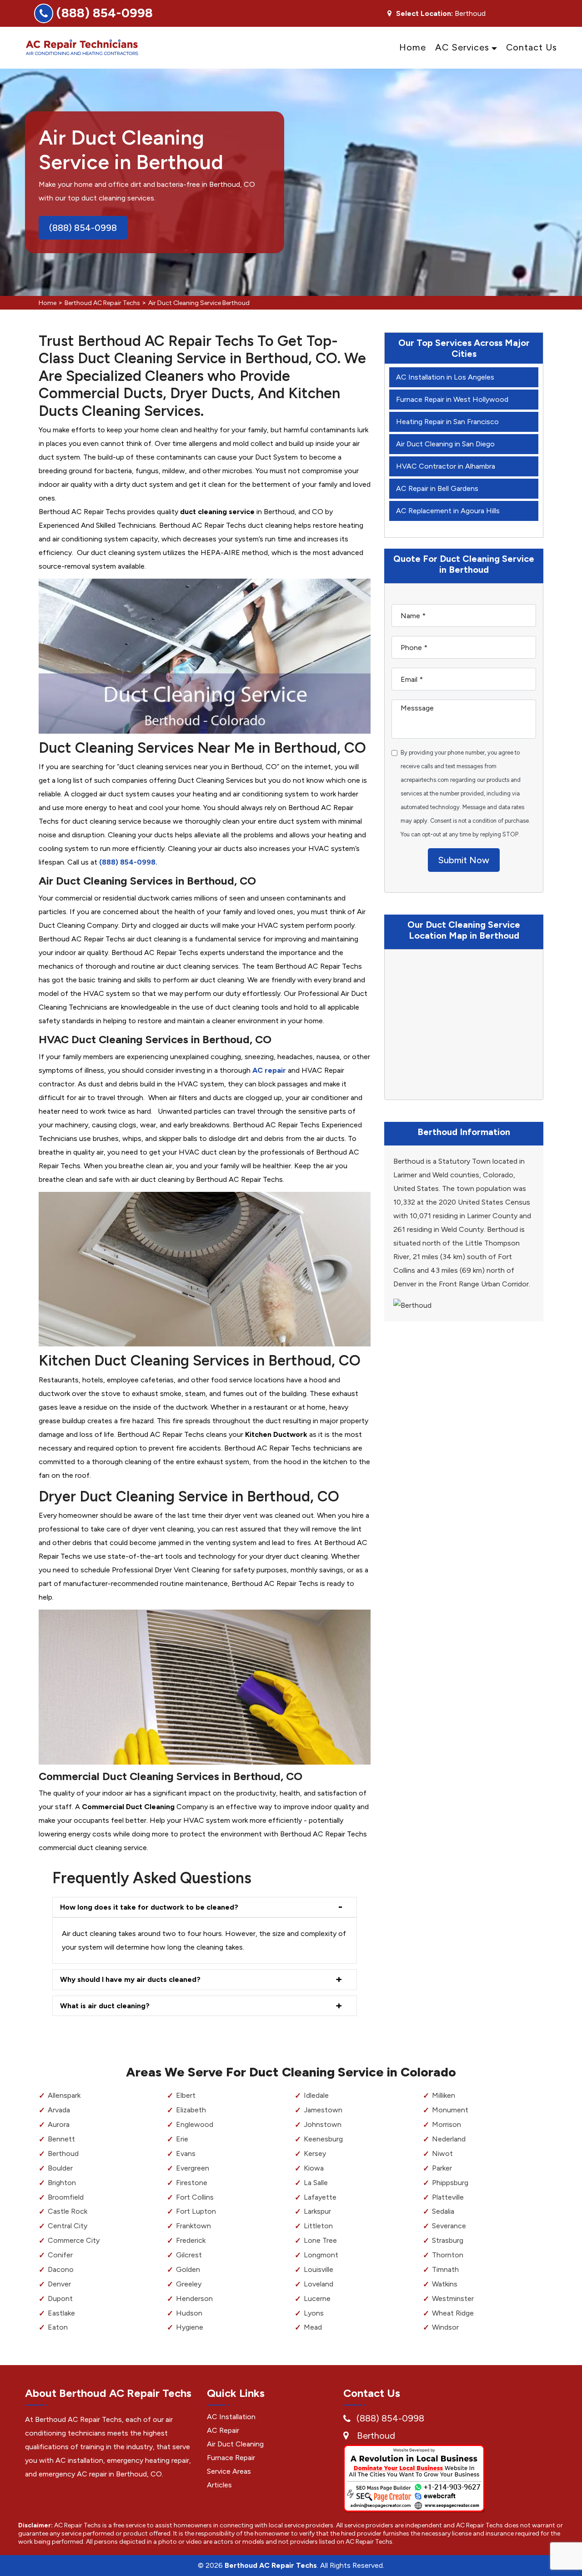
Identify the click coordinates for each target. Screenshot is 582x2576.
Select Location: (424, 14)
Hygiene (190, 2327)
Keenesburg (323, 2139)
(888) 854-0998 (105, 13)
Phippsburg (450, 2183)
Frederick (191, 2240)
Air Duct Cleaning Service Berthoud (199, 303)
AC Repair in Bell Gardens (437, 488)
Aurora (59, 2124)
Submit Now (464, 860)
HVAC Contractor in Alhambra (446, 466)
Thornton (448, 2255)
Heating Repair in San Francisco (447, 422)
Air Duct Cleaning (235, 2444)
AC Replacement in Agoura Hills (448, 511)
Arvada (59, 2110)
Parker (442, 2168)
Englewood (195, 2124)
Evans (186, 2153)
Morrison (447, 2124)
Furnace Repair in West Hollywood (452, 399)
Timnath (445, 2269)
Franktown (193, 2226)
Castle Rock (68, 2211)
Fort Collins (195, 2197)
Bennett (61, 2139)
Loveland (319, 2284)
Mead (313, 2327)
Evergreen (193, 2168)
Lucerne (317, 2298)
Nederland (449, 2139)
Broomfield (66, 2197)
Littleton (318, 2226)
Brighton (62, 2183)
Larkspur (317, 2211)
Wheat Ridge (453, 2313)
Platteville (448, 2197)
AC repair (269, 1070)
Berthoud (63, 2153)
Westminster (453, 2298)
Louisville (319, 2269)
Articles (219, 2485)
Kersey (315, 2153)
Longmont (321, 2255)
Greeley (189, 2284)
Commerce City (74, 2240)
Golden (188, 2269)
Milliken (444, 2095)
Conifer (60, 2255)
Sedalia (443, 2211)
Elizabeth (191, 2110)
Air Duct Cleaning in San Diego (445, 444)
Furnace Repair (231, 2458)
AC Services (462, 47)
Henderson (194, 2298)
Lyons (314, 2313)
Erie (182, 2139)
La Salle (316, 2183)
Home (413, 47)
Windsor (445, 2327)
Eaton (58, 2327)
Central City (68, 2226)
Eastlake (61, 2313)
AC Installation (231, 2417)
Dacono (61, 2269)
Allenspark (64, 2095)
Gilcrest (189, 2255)
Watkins (445, 2284)
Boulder (60, 2168)
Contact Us (532, 47)
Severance (449, 2226)
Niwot (442, 2153)
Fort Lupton (196, 2211)
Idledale (316, 2095)
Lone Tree (320, 2240)
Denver (59, 2284)
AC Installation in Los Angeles (445, 377)
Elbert (186, 2095)
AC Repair (223, 2430)
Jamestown (323, 2110)
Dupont (60, 2298)
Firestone (192, 2183)
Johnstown (323, 2124)
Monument (450, 2110)
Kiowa (314, 2168)
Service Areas (229, 2471)
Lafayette (320, 2197)
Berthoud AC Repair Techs (102, 303)
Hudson (189, 2313)
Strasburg (448, 2240)
